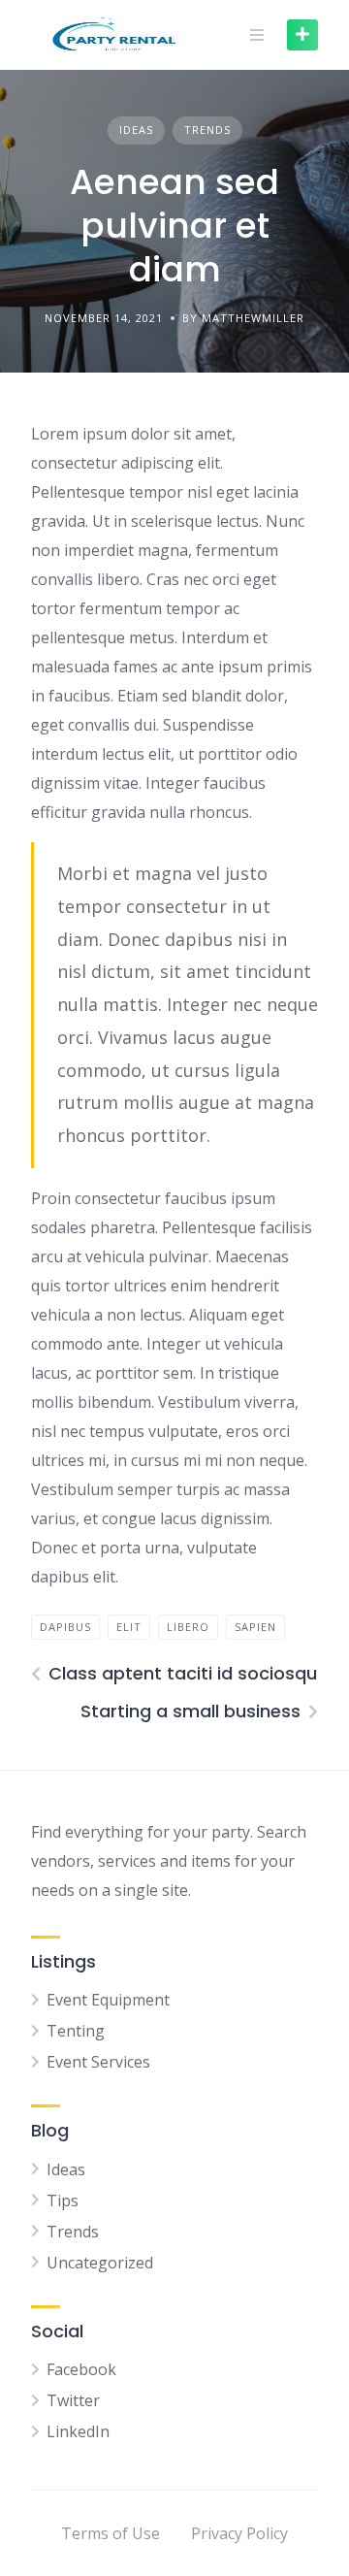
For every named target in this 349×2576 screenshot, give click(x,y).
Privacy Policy (239, 2533)
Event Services (98, 2062)
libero (188, 1627)
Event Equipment (108, 2000)
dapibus (65, 1627)
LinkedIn (78, 2431)
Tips (63, 2201)
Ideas (136, 130)
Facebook (81, 2369)
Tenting (76, 2031)
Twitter (73, 2400)
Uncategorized (100, 2263)
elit (129, 1627)
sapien (255, 1627)
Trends (207, 130)
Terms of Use (111, 2533)
